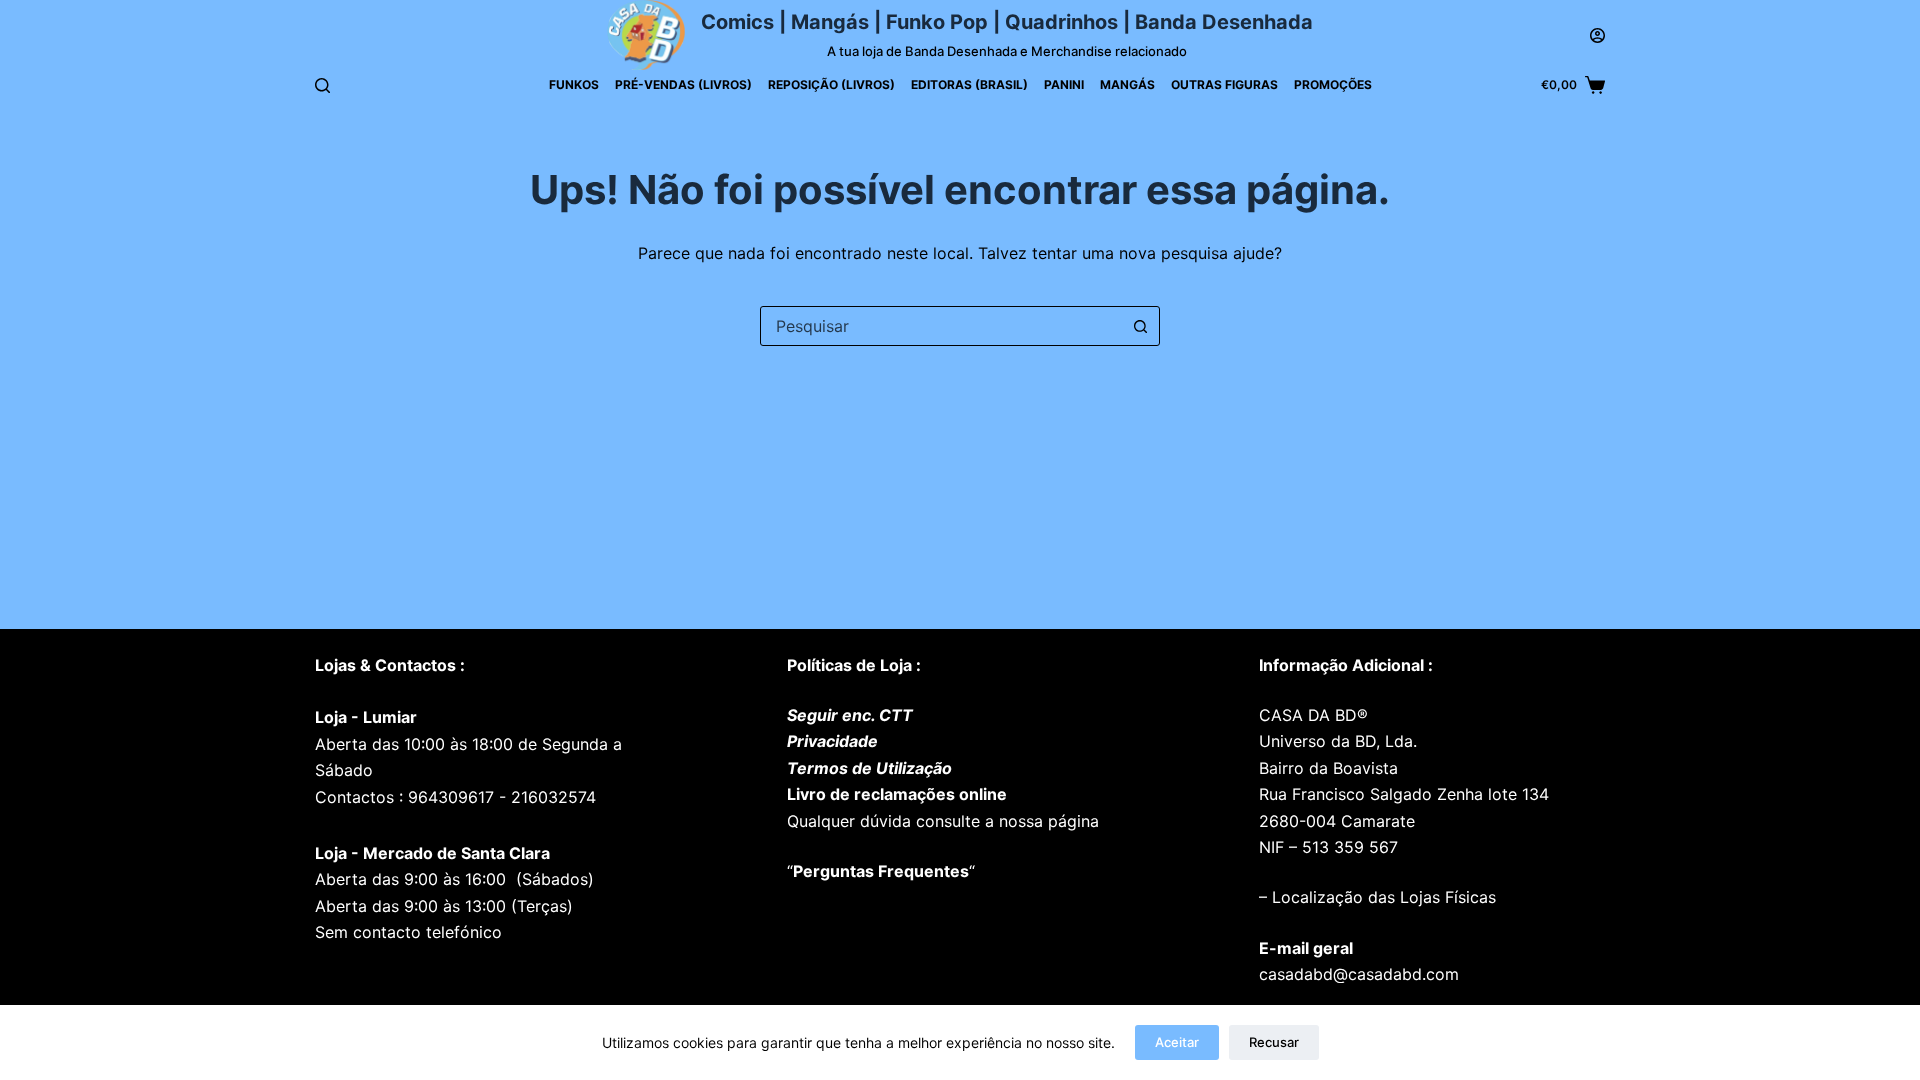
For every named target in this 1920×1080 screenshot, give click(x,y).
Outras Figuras (1224, 84)
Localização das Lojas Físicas (1381, 897)
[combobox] (941, 326)
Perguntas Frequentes (881, 871)
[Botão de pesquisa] (1140, 326)
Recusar (1274, 1042)
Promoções (1333, 84)
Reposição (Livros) (831, 84)
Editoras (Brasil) (969, 84)
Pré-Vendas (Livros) (683, 84)
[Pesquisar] (322, 85)
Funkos (574, 84)
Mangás (1127, 84)
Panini (1064, 84)
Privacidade (832, 741)
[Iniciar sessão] (1597, 35)
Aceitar (1177, 1042)
